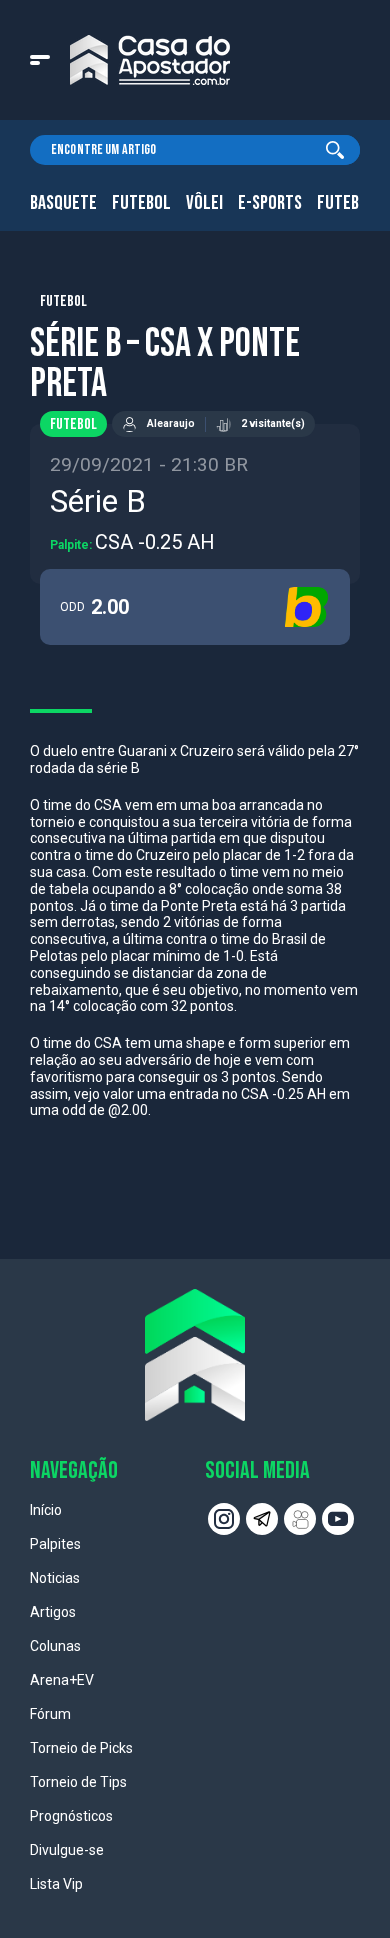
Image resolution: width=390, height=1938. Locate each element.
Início (46, 1510)
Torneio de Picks (81, 1748)
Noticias (55, 1578)
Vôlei (204, 203)
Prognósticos (71, 1816)
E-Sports (270, 203)
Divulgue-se (67, 1850)
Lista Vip (56, 1884)
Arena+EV (62, 1680)
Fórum (50, 1714)
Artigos (53, 1612)
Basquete (63, 203)
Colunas (55, 1646)
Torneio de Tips (78, 1782)
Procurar (335, 150)
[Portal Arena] (150, 60)
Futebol (141, 203)
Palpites (55, 1544)
